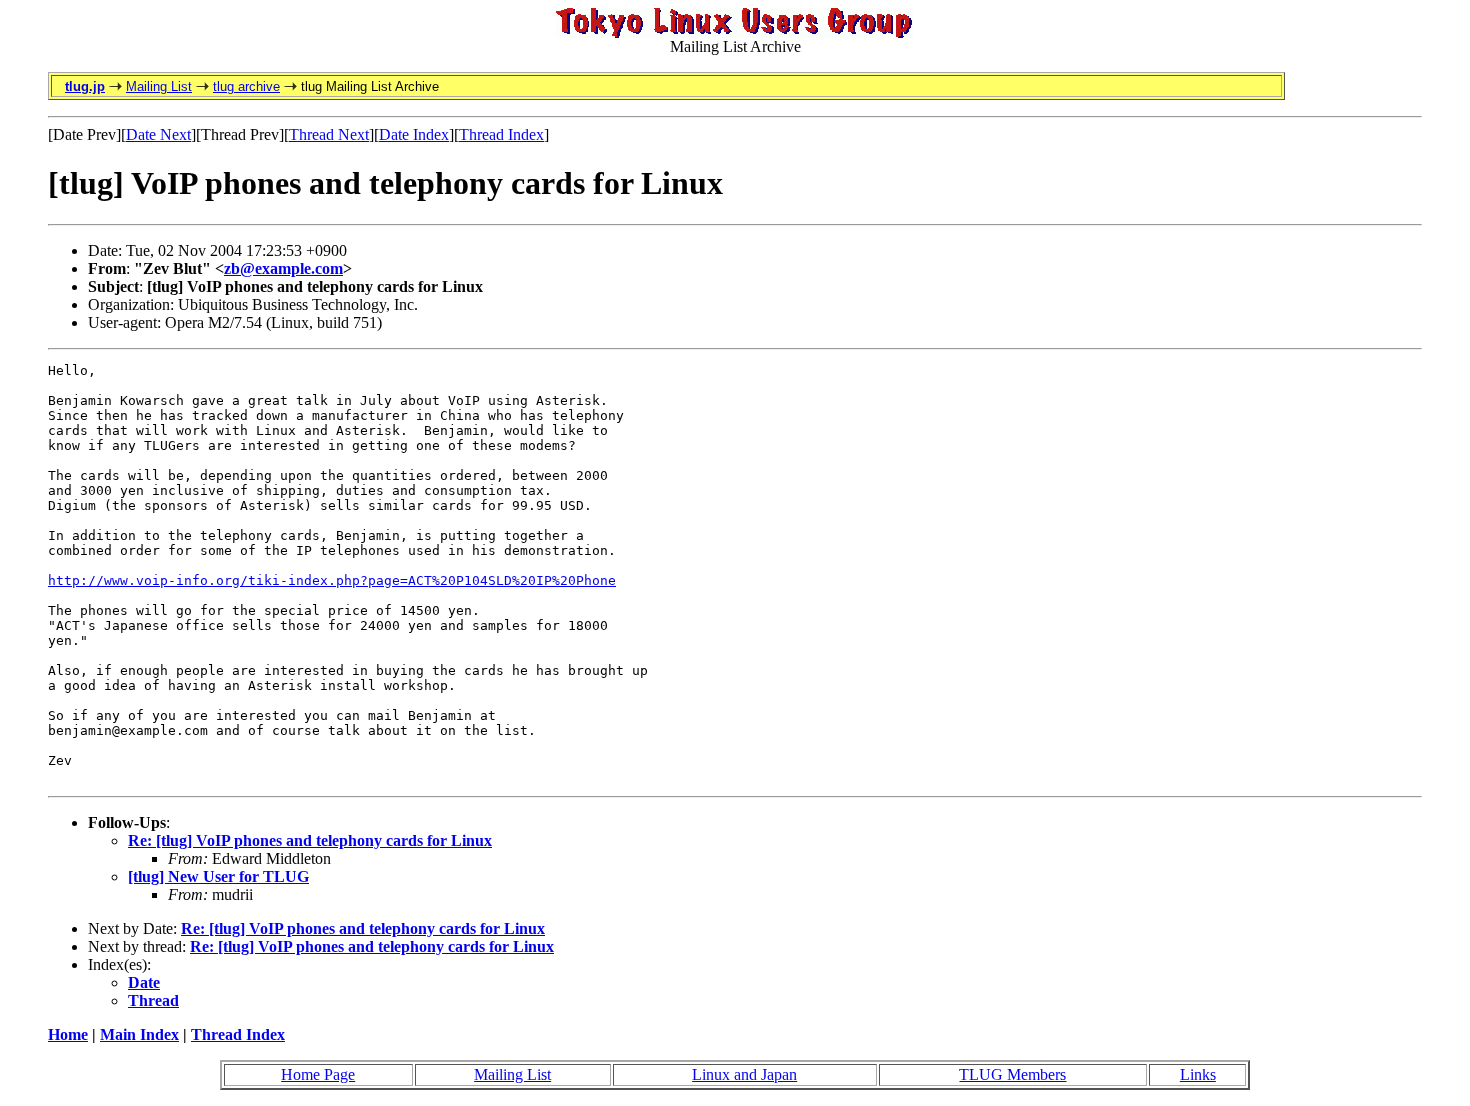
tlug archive (246, 86)
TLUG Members (1012, 1074)
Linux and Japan (744, 1074)
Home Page (318, 1074)
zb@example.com (283, 268)
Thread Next (329, 134)
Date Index (414, 134)
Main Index (139, 1034)
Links (1198, 1074)
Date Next (158, 134)
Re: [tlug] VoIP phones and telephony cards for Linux (310, 840)
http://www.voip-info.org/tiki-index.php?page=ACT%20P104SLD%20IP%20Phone (332, 580)
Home (68, 1034)
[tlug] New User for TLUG (218, 876)
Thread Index (501, 134)
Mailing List (159, 86)
